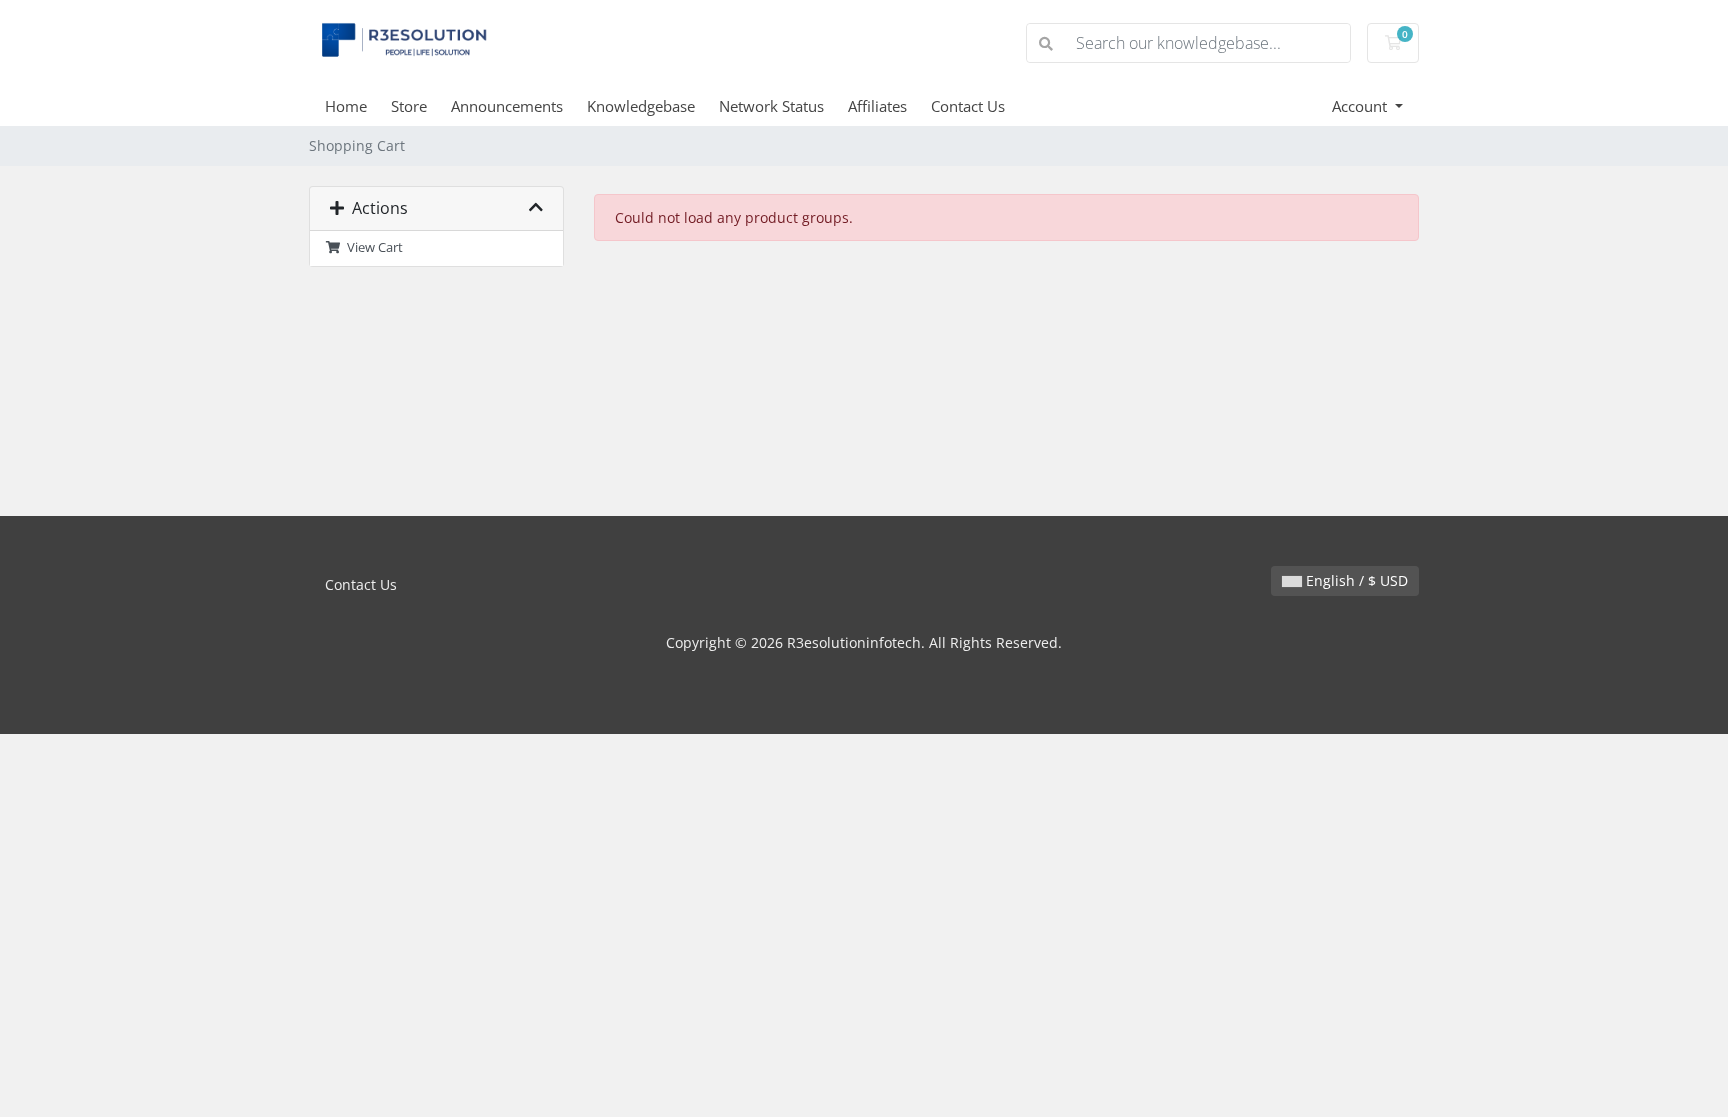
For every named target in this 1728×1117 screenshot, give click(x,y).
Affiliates (877, 106)
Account (1361, 106)
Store (409, 106)
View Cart (372, 247)
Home (346, 106)
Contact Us (968, 106)
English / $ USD (1355, 580)
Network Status (771, 106)
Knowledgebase (641, 106)
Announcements (507, 106)
